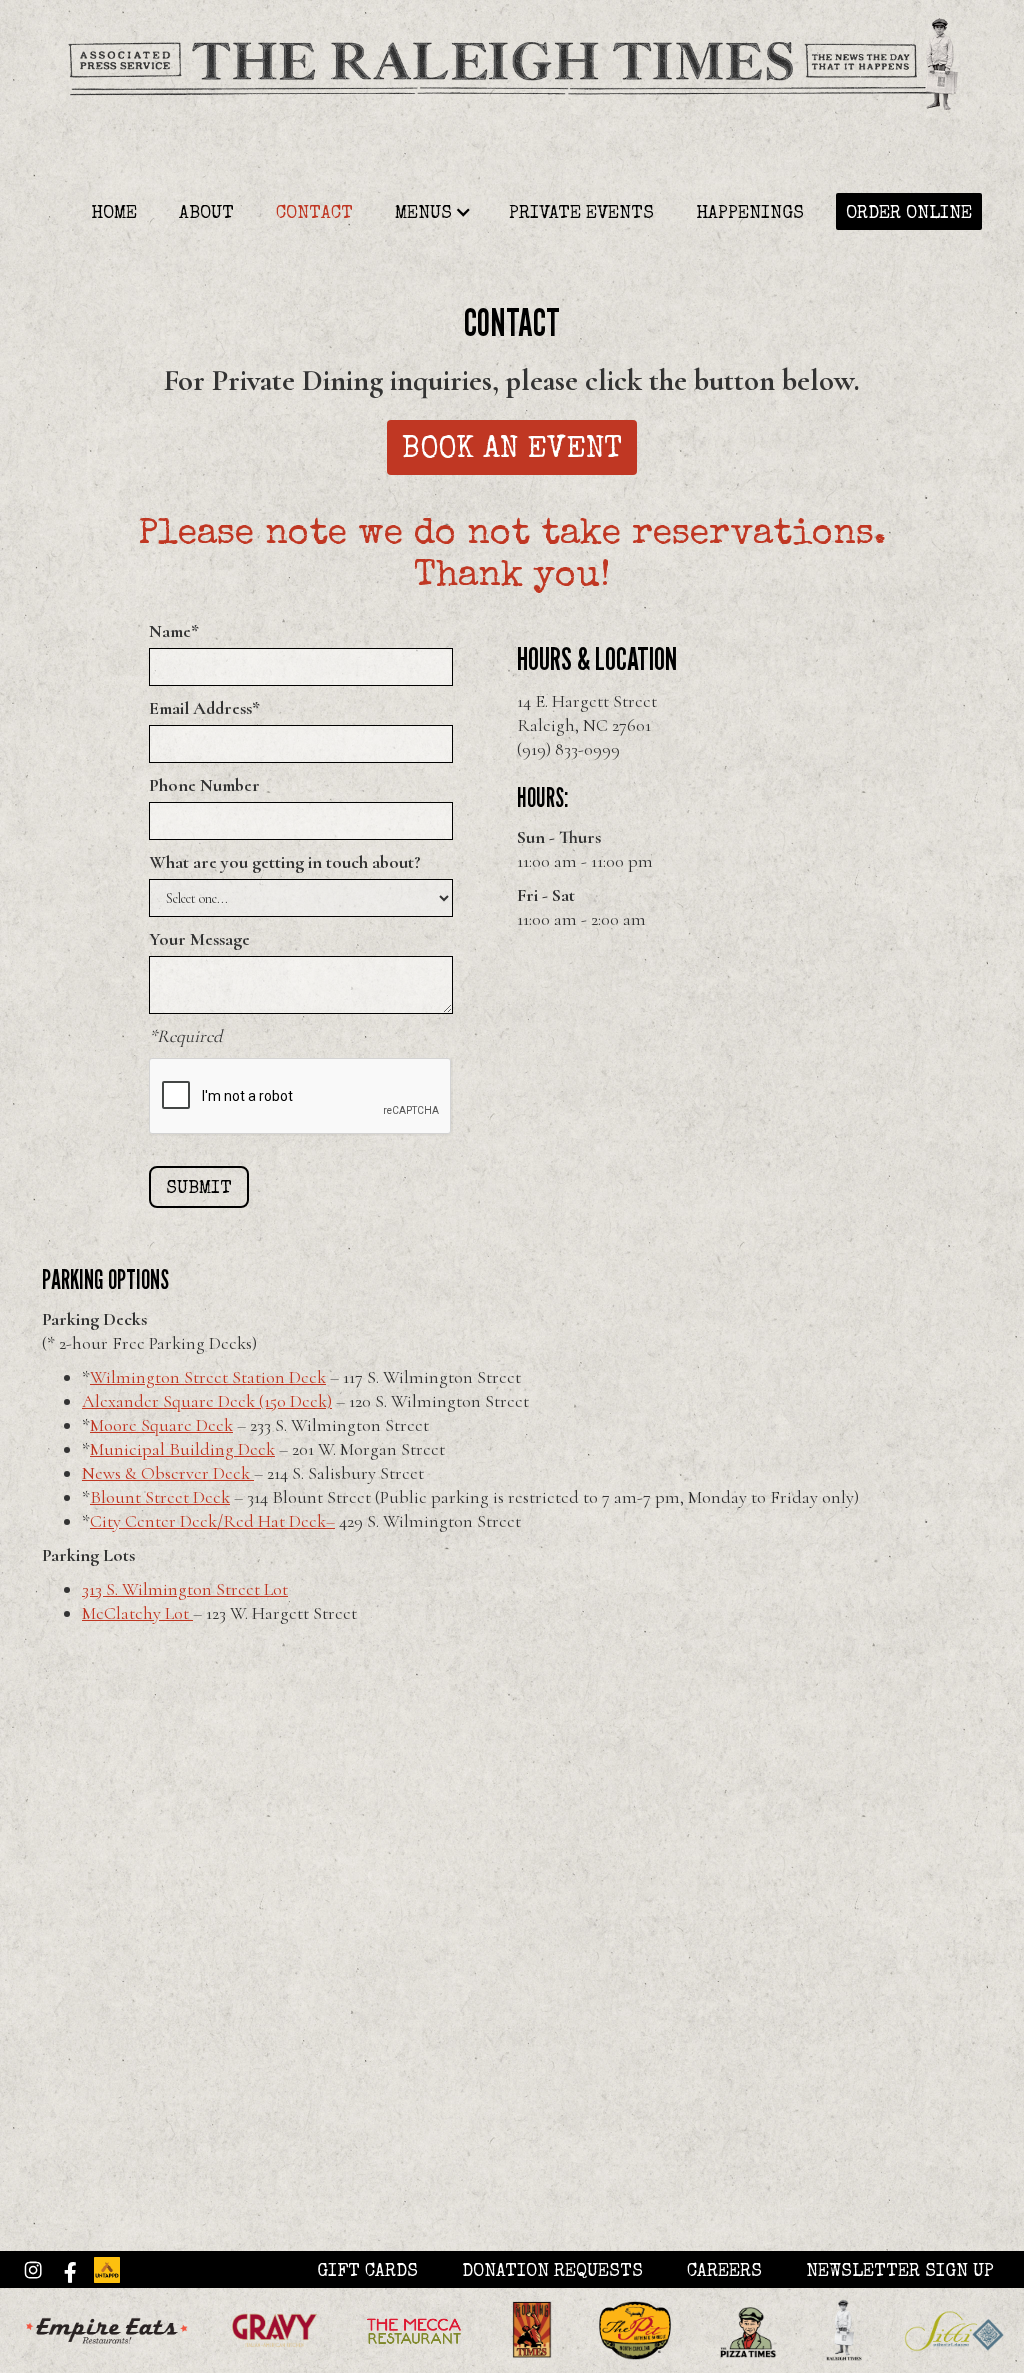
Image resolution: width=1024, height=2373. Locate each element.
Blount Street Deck (160, 1497)
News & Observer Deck (168, 1473)
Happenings (750, 214)
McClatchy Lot (137, 1613)
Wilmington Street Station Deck (208, 1377)
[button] (428, 211)
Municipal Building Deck (182, 1449)
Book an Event (512, 451)
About (206, 214)
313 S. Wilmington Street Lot (185, 1589)
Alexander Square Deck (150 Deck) (207, 1401)
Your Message (199, 939)
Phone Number (204, 785)
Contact (314, 214)
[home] (512, 96)
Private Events (581, 214)
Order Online (909, 214)
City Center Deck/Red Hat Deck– (212, 1521)
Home (114, 214)
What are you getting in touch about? (285, 862)
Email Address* (204, 708)
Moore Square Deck (161, 1425)
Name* (174, 631)
